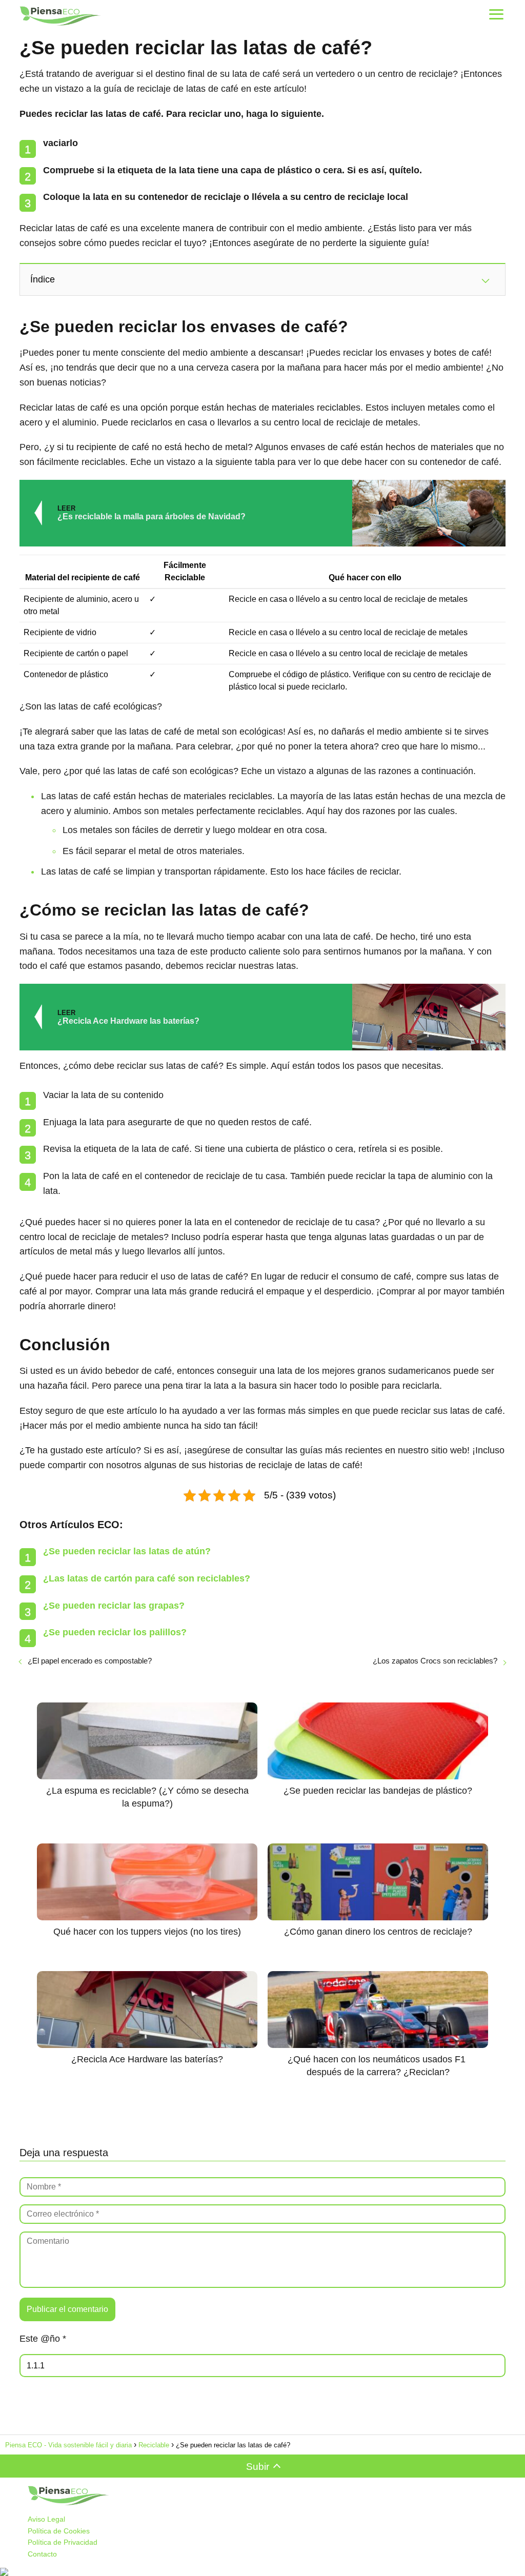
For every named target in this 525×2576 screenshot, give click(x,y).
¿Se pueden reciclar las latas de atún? (127, 1551)
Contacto (42, 2554)
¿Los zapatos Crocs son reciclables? (435, 1661)
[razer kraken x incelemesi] (262, 2572)
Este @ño (43, 2339)
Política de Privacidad (63, 2542)
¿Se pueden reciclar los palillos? (115, 1632)
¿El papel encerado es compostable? (90, 1661)
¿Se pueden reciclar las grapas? (114, 1606)
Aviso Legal (46, 2519)
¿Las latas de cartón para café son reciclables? (147, 1578)
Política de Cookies (59, 2531)
